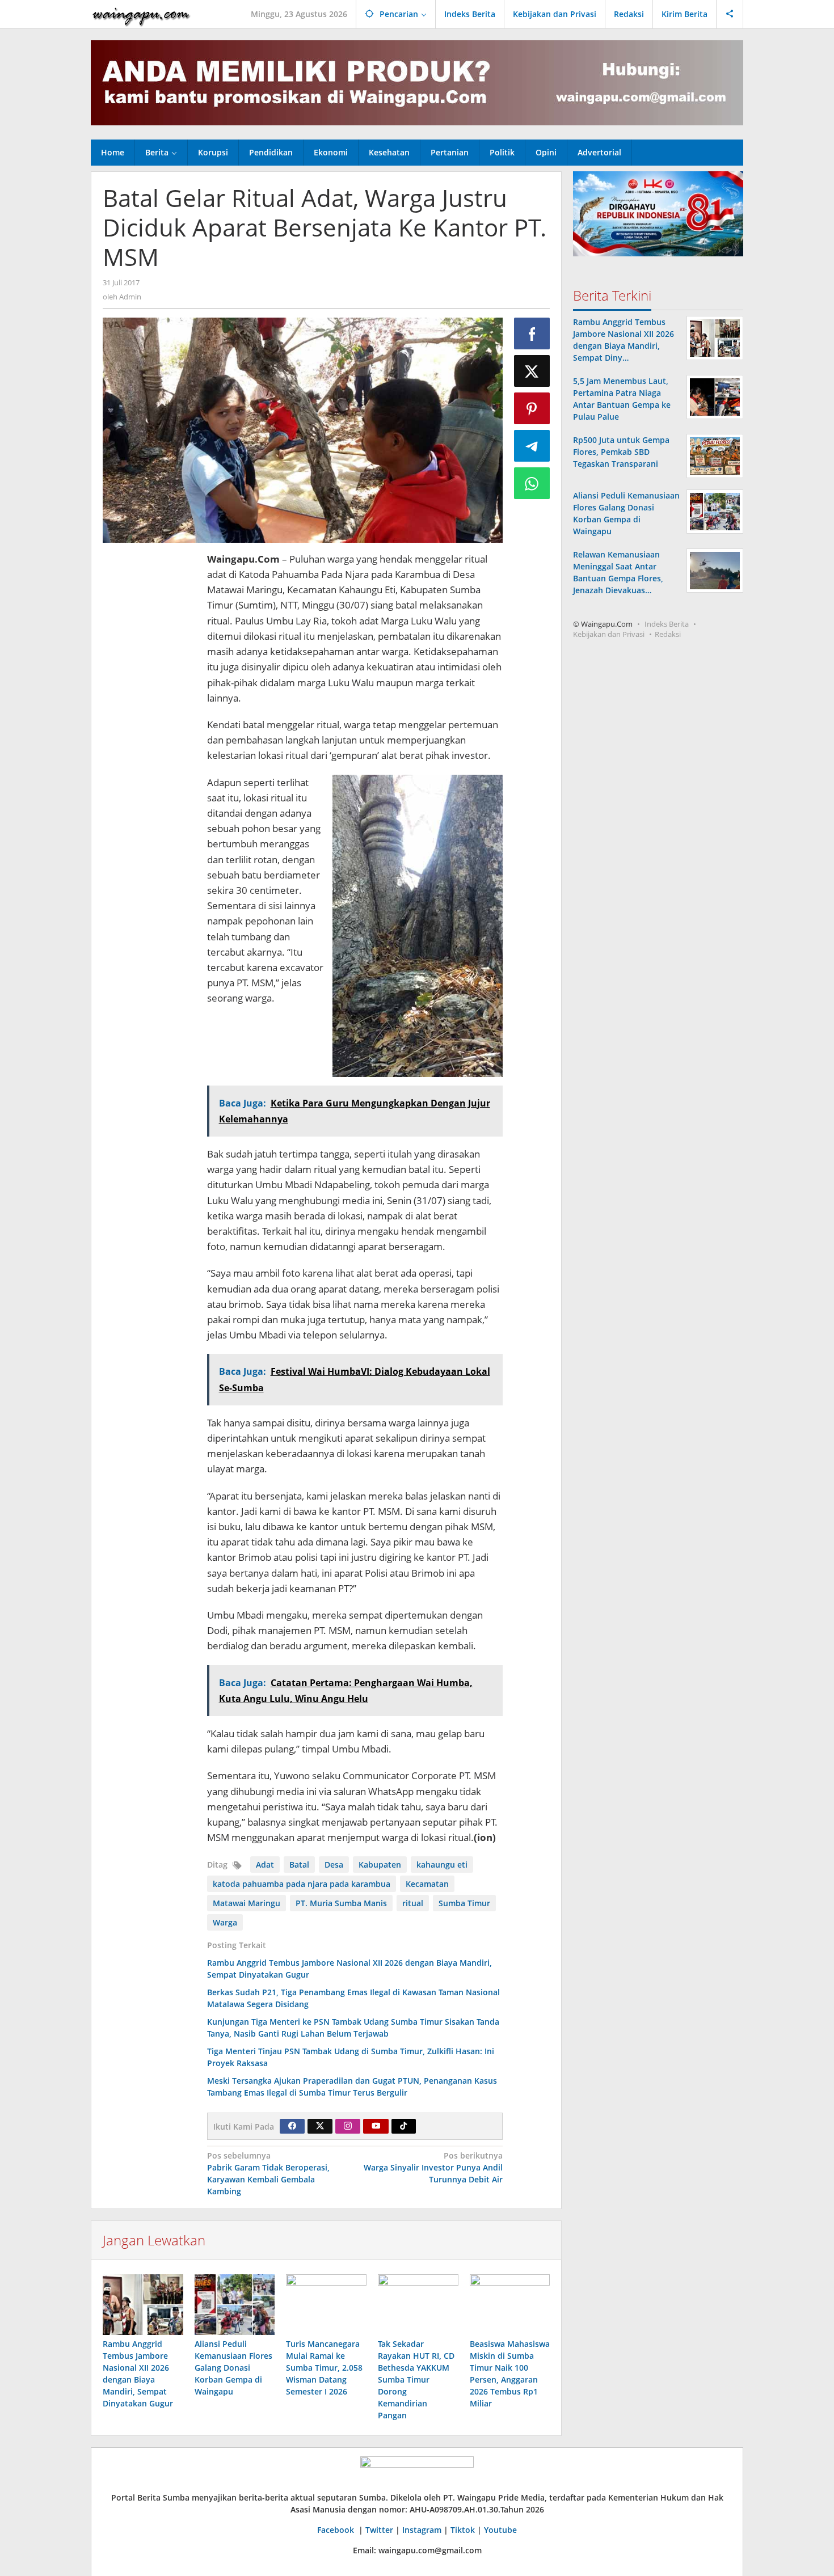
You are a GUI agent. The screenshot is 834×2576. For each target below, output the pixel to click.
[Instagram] (348, 2126)
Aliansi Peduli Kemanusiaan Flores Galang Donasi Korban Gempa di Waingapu (233, 2368)
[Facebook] (292, 2126)
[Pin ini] (532, 408)
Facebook (337, 2530)
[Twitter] (320, 2126)
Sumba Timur (464, 1903)
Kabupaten (380, 1865)
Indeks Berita (667, 624)
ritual (413, 1903)
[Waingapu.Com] (141, 14)
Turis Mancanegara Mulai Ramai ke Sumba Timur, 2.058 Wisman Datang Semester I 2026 (324, 2368)
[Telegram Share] (532, 446)
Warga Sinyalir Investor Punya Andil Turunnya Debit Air (433, 2167)
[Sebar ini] (532, 333)
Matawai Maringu (247, 1903)
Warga (225, 1922)
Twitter (379, 2530)
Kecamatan (427, 1884)
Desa (334, 1865)
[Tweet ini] (532, 371)
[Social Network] (730, 14)
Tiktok (463, 2530)
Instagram (422, 2530)
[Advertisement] (149, 721)
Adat (265, 1865)
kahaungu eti (442, 1865)
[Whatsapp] (532, 483)
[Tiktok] (403, 2126)
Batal (299, 1865)
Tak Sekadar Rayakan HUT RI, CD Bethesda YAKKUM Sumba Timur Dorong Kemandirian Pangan (416, 2379)
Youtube (500, 2530)
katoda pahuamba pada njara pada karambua (302, 1884)
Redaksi (668, 634)
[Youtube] (376, 2126)
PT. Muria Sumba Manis (341, 1903)
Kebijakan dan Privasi (609, 634)
